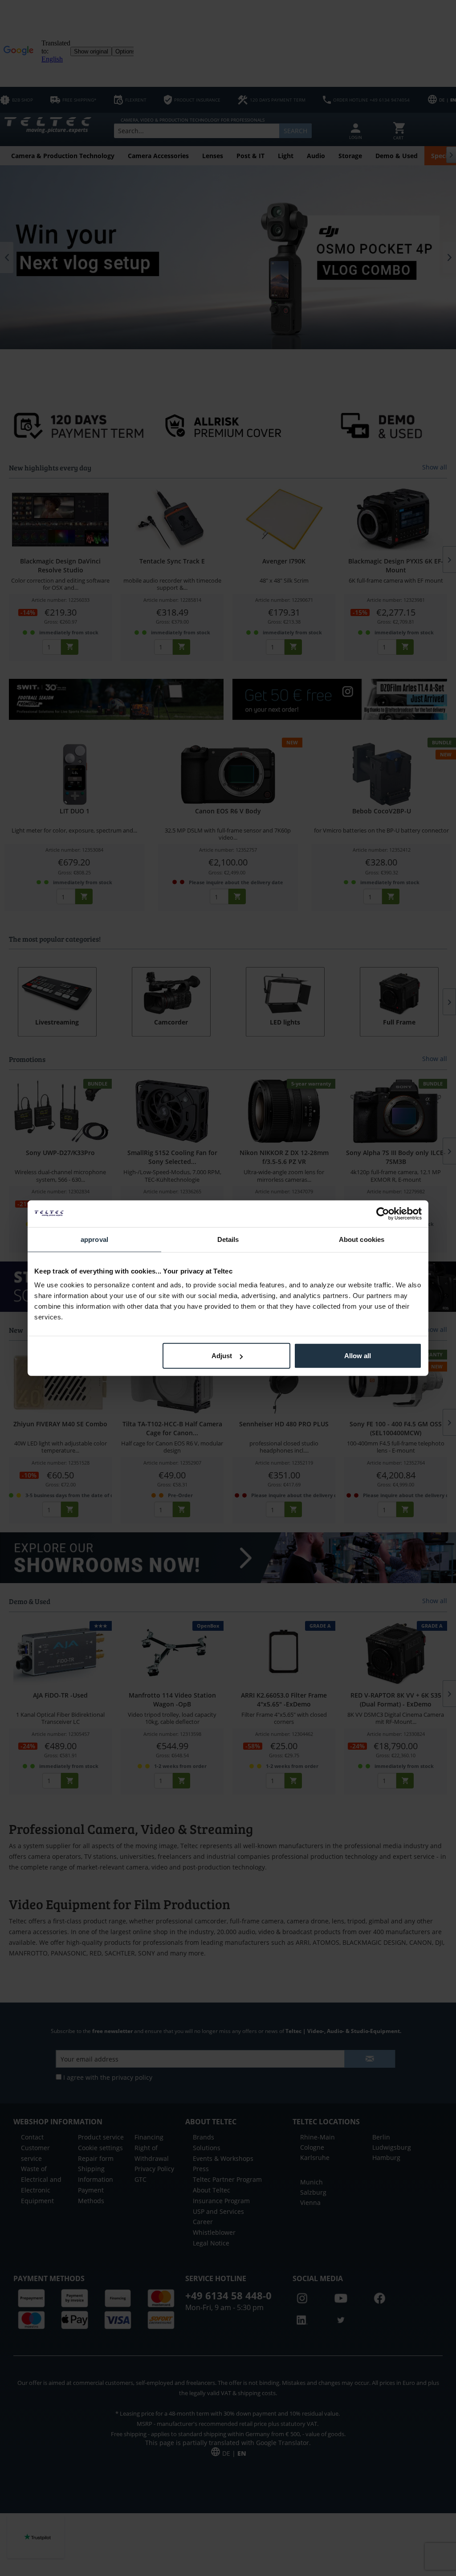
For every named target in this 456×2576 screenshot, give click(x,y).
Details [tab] (228, 1239)
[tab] (94, 1239)
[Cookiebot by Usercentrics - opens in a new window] (383, 1213)
